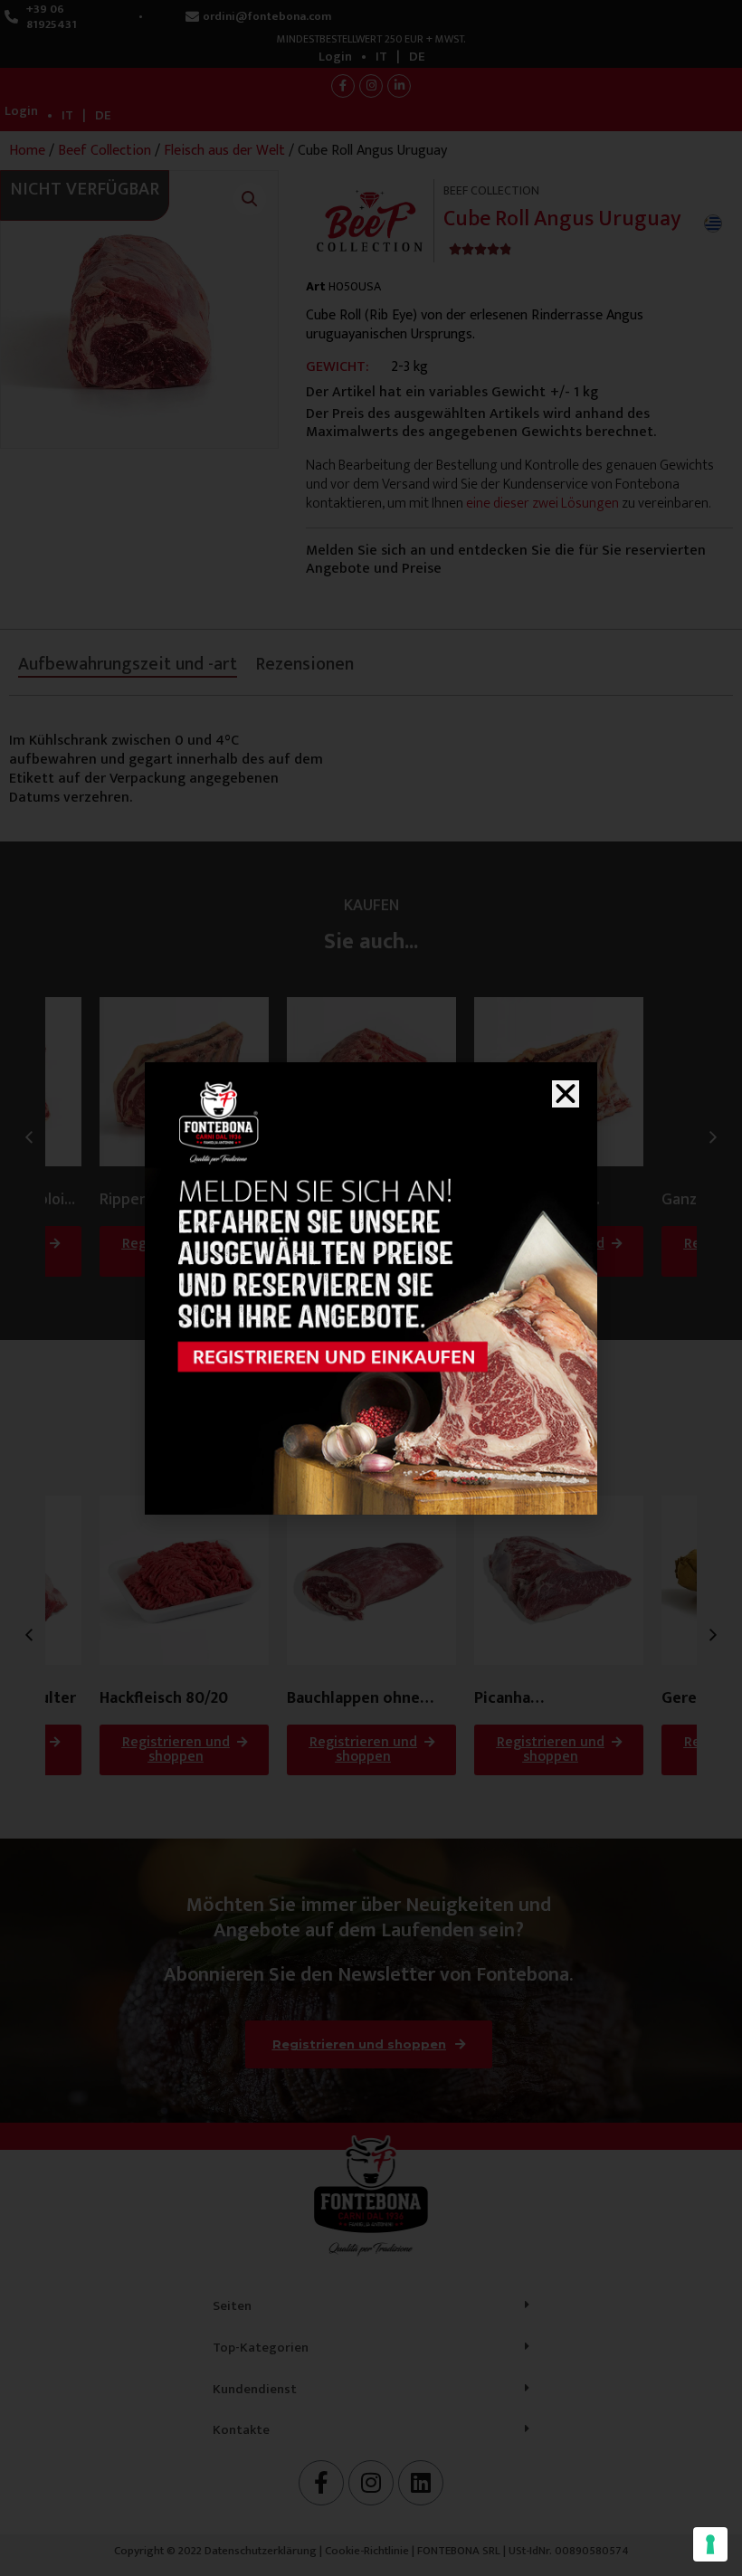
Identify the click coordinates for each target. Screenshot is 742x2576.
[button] (566, 1094)
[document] (371, 1288)
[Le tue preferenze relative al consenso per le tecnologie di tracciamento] (710, 2544)
